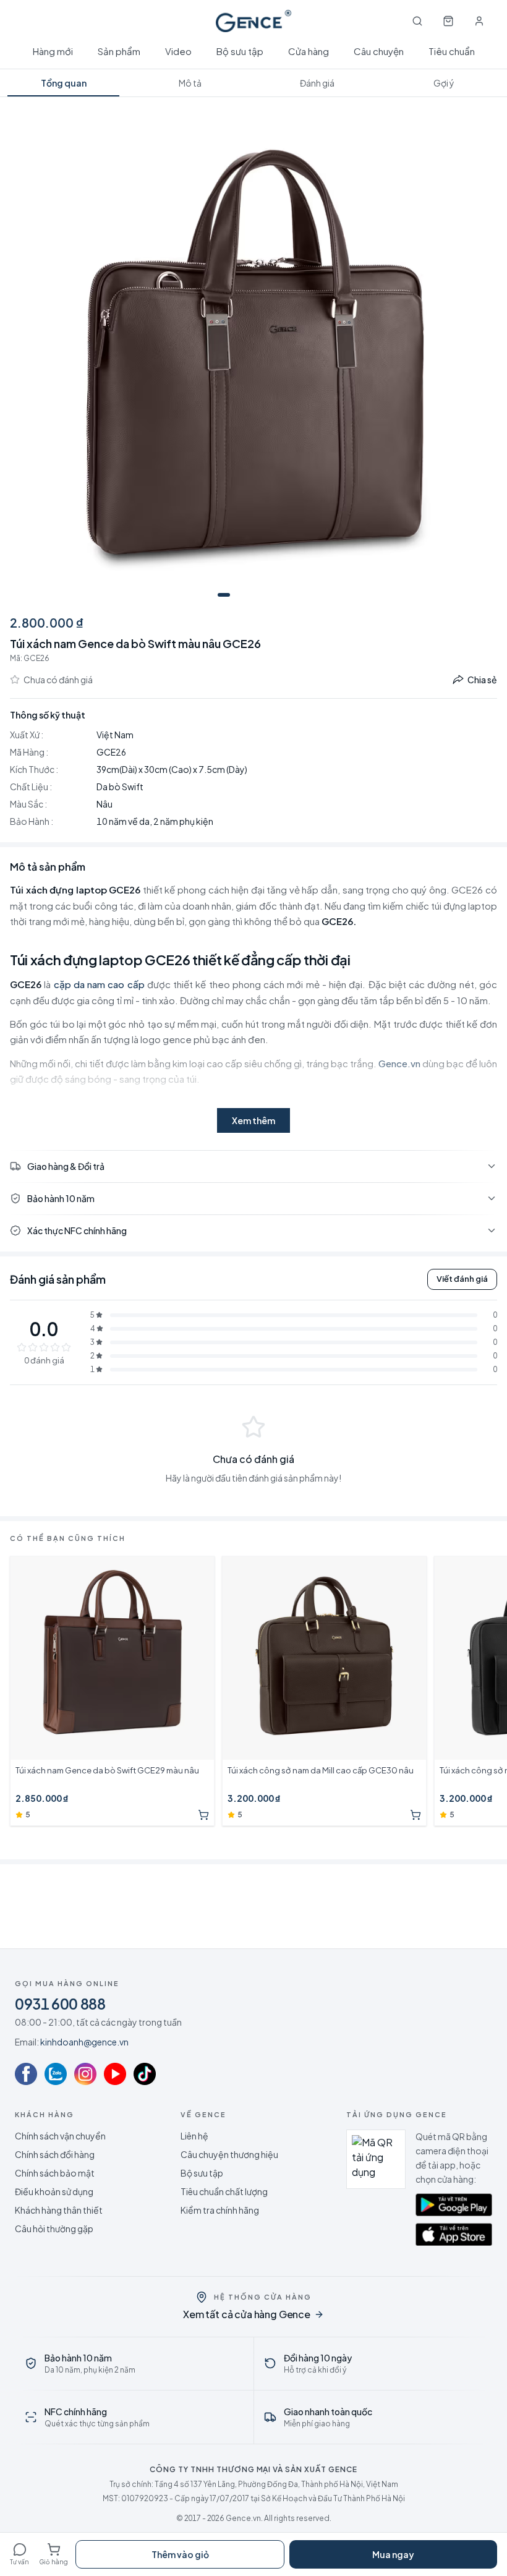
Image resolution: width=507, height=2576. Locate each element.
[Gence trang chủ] (253, 21)
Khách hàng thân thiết (59, 2210)
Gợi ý (444, 83)
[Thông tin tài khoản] (479, 21)
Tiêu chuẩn (452, 51)
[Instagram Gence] (85, 2074)
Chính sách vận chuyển (60, 2136)
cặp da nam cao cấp (99, 984)
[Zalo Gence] (56, 2074)
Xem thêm (253, 1120)
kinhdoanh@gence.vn (84, 2042)
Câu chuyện (379, 51)
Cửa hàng (309, 51)
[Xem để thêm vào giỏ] (203, 1815)
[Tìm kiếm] (417, 21)
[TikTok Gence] (145, 2074)
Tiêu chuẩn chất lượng (224, 2191)
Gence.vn (399, 1063)
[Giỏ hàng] (448, 21)
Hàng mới (53, 51)
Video (178, 51)
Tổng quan (64, 83)
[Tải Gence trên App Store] (454, 2234)
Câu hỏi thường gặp (54, 2228)
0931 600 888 (60, 2003)
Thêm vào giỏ (180, 2554)
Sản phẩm (119, 51)
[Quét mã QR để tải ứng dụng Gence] (376, 2159)
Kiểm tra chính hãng (220, 2210)
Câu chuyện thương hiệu (229, 2154)
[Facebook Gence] (26, 2074)
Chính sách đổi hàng (55, 2154)
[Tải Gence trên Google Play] (454, 2204)
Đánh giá (317, 83)
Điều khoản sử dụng (54, 2191)
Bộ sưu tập (240, 51)
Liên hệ (194, 2136)
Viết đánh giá (462, 1279)
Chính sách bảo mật (55, 2173)
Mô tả (190, 83)
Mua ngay (393, 2554)
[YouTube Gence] (115, 2074)
